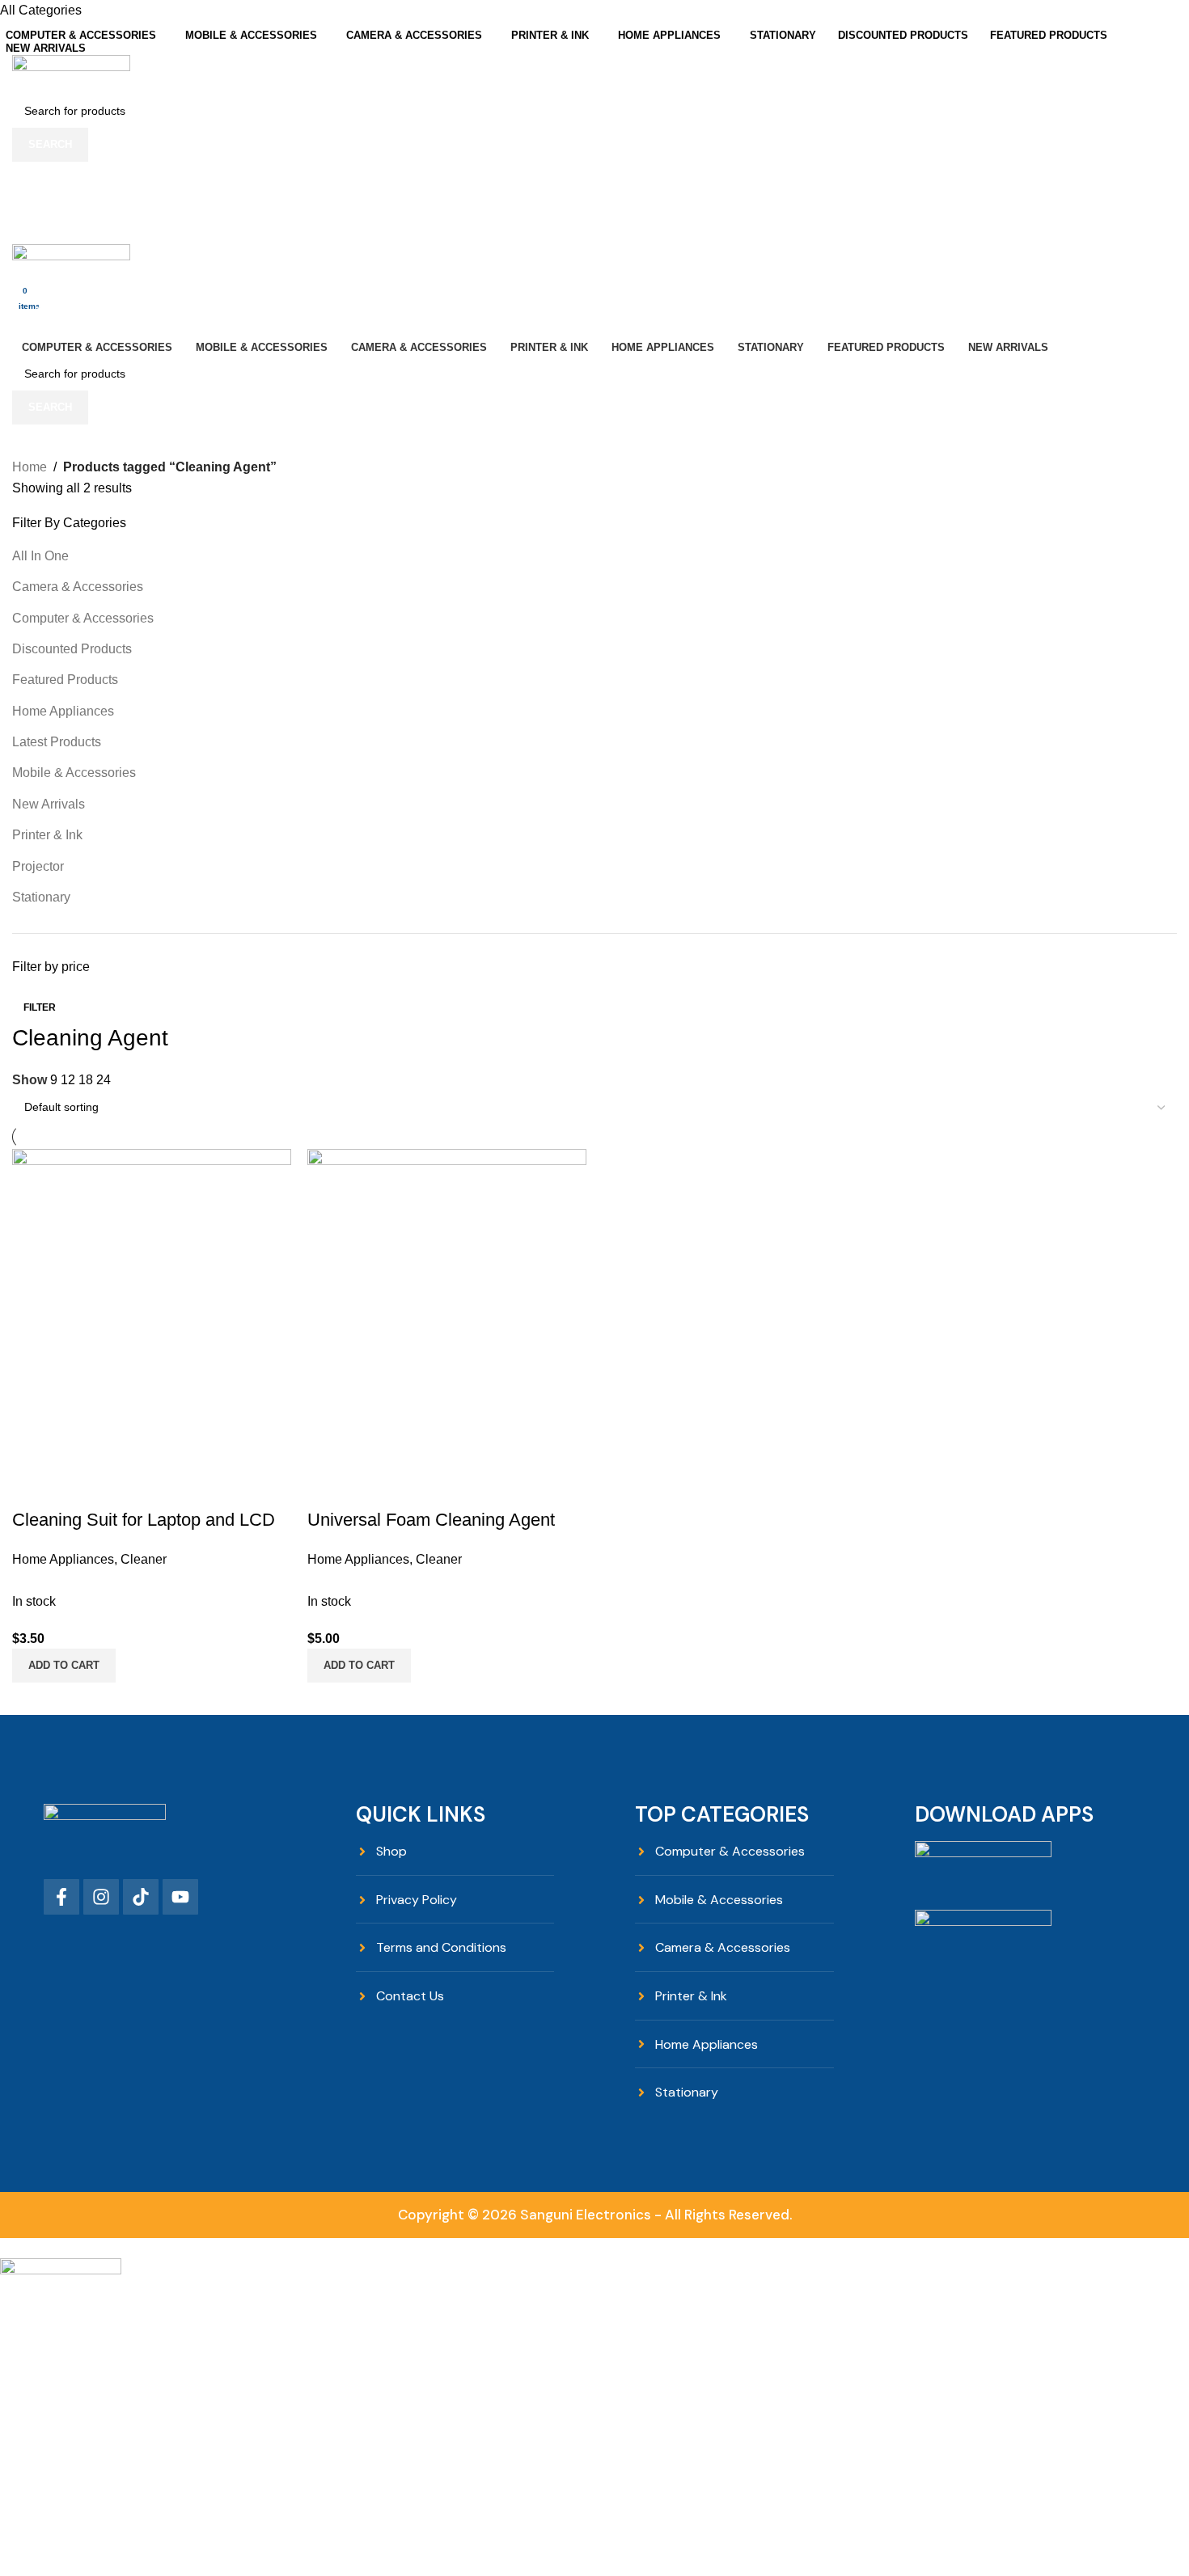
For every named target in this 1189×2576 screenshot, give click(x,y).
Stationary (41, 897)
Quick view (371, 1488)
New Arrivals (49, 804)
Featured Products (65, 680)
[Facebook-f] (61, 1897)
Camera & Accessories (78, 587)
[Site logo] (71, 73)
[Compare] (328, 1488)
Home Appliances (63, 711)
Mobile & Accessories (74, 773)
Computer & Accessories (83, 618)
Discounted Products (72, 649)
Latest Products (57, 742)
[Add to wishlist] (415, 1488)
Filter (40, 1007)
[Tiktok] (141, 1897)
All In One (40, 556)
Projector (38, 866)
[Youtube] (180, 1897)
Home (30, 467)
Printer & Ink (47, 835)
